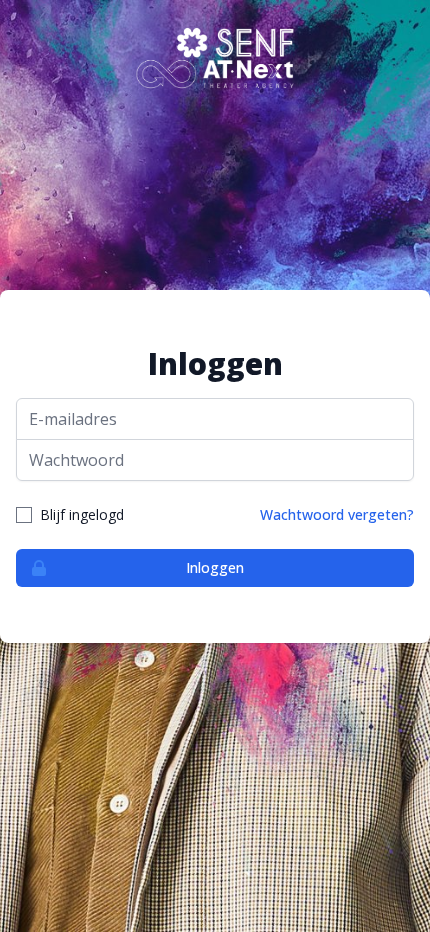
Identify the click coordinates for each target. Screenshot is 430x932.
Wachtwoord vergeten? (337, 514)
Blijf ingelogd (82, 514)
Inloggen (215, 567)
